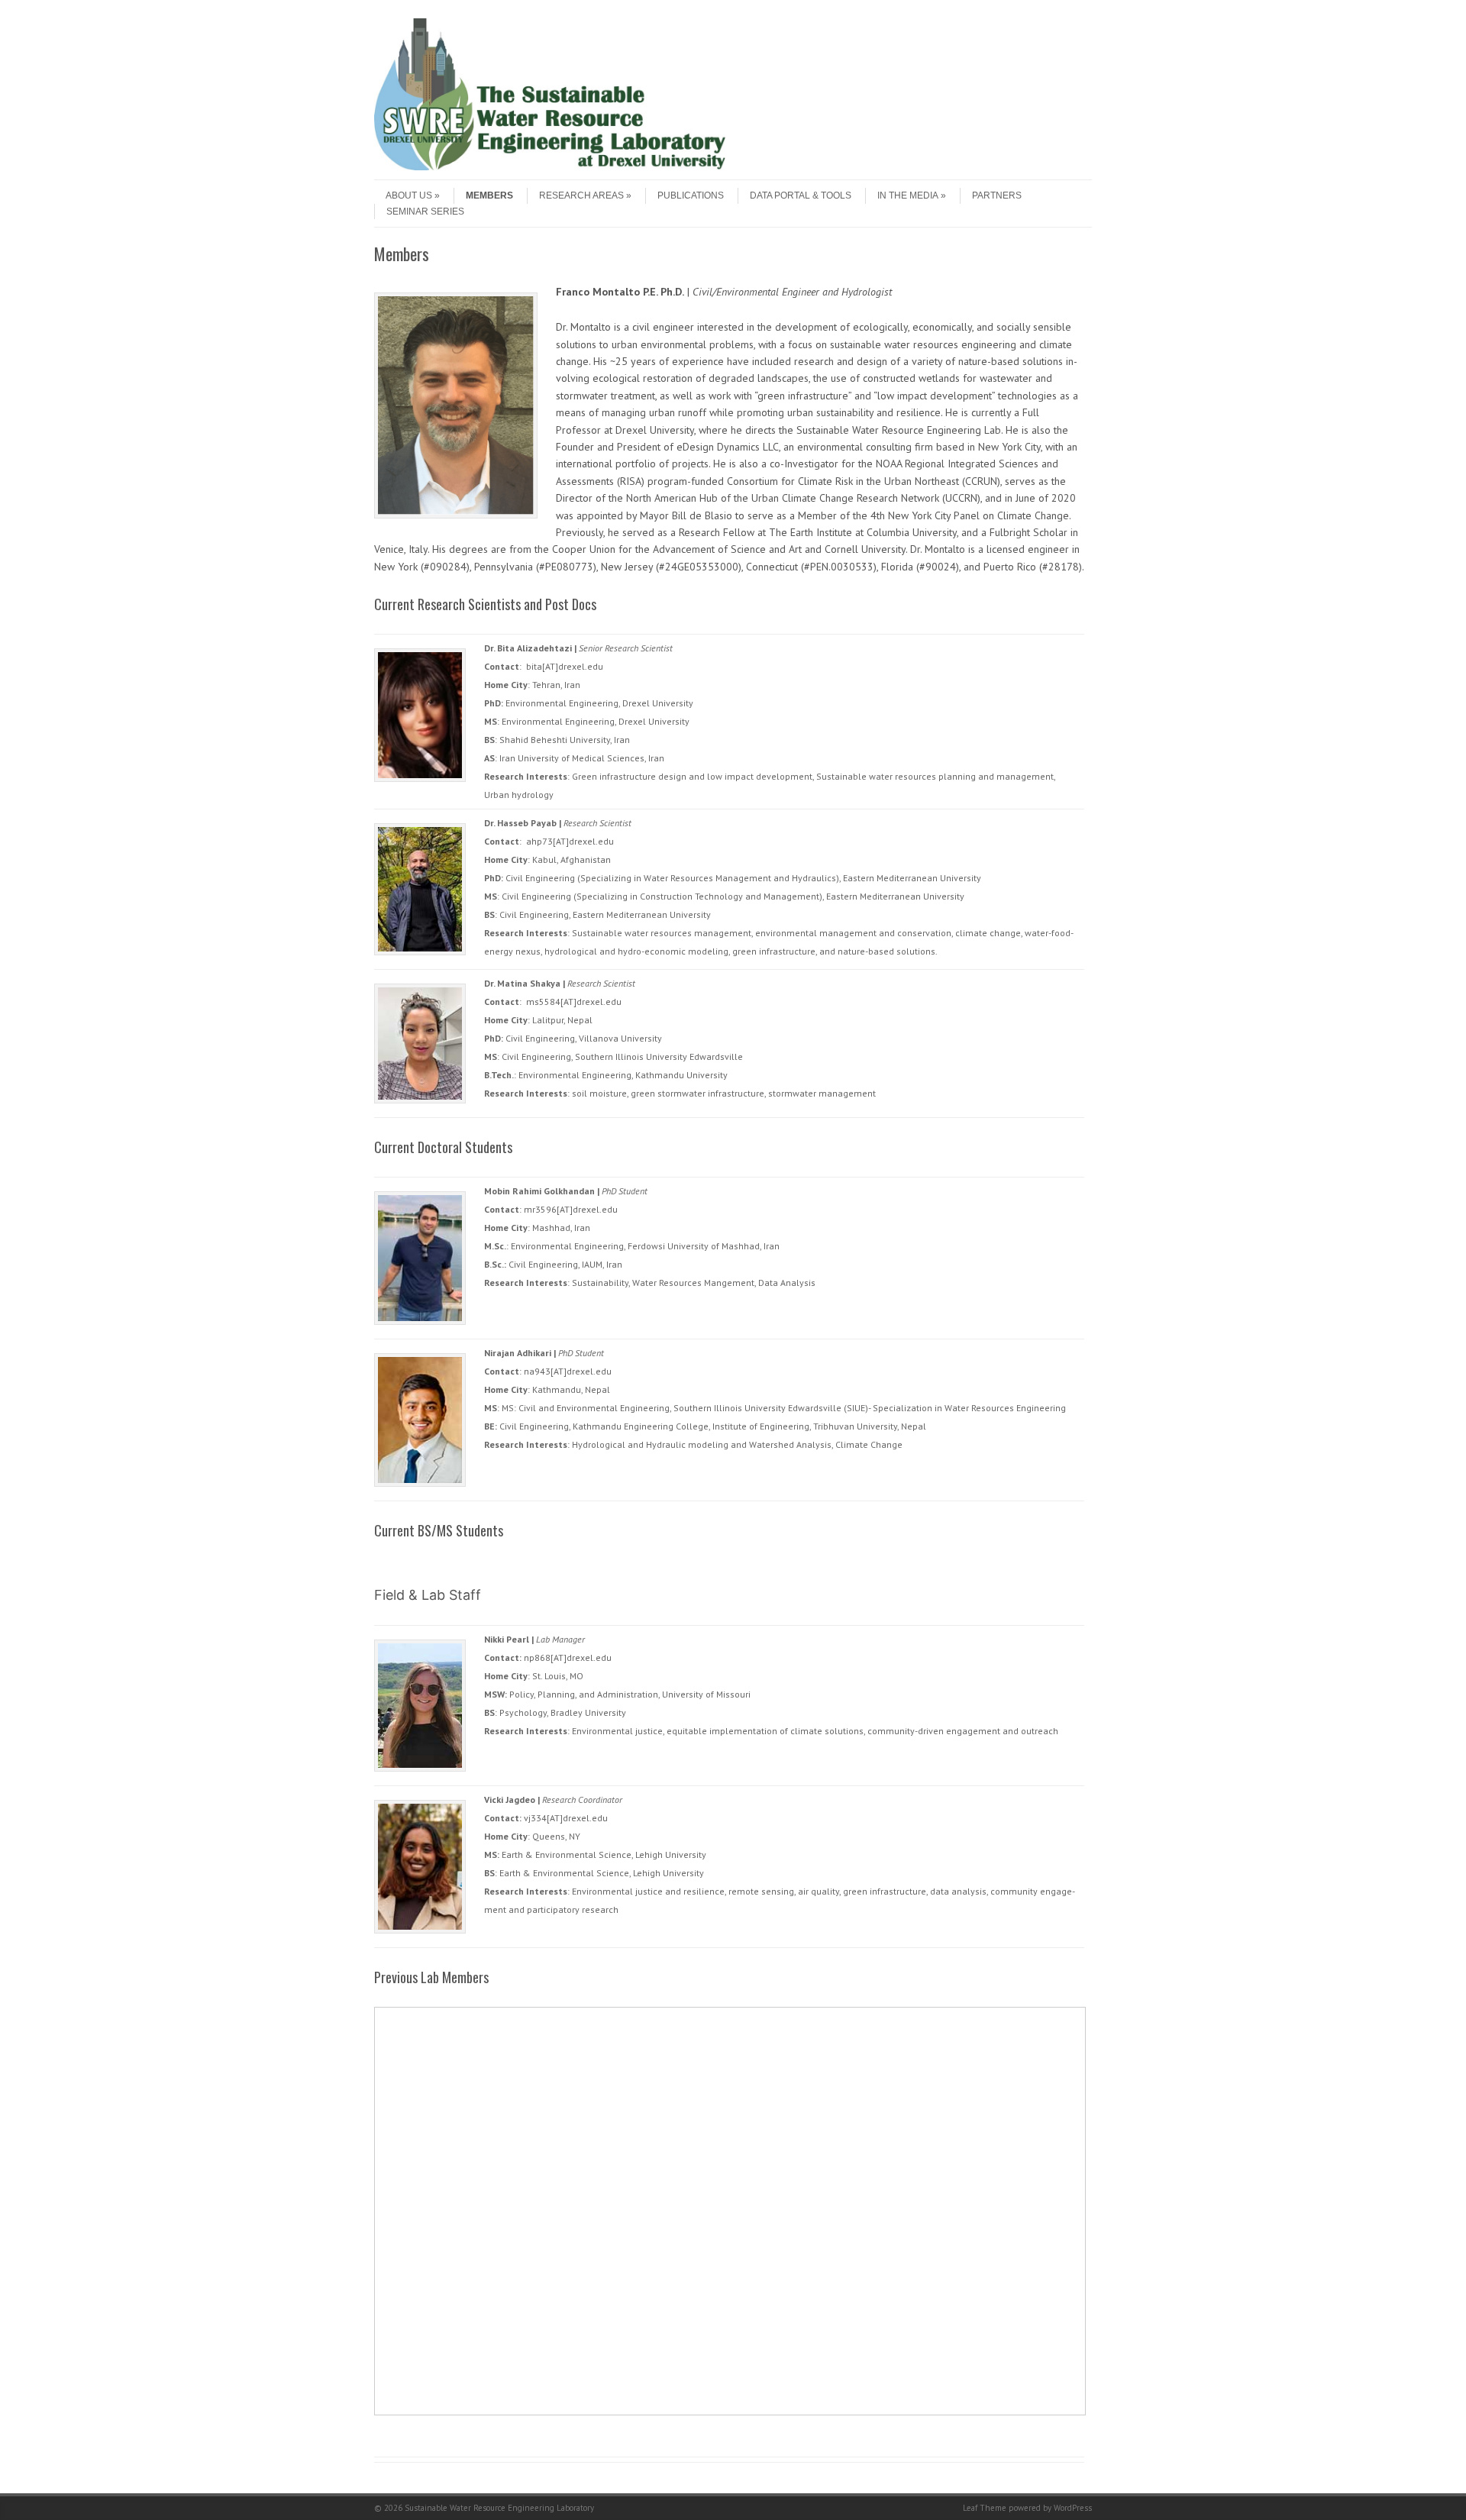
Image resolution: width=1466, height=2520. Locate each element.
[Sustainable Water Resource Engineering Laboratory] (550, 166)
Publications (691, 195)
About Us (409, 195)
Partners (997, 195)
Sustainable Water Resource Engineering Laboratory (499, 2508)
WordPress (1073, 2508)
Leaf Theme (985, 2508)
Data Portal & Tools (801, 195)
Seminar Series (425, 212)
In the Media (908, 195)
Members (489, 195)
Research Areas (581, 195)
